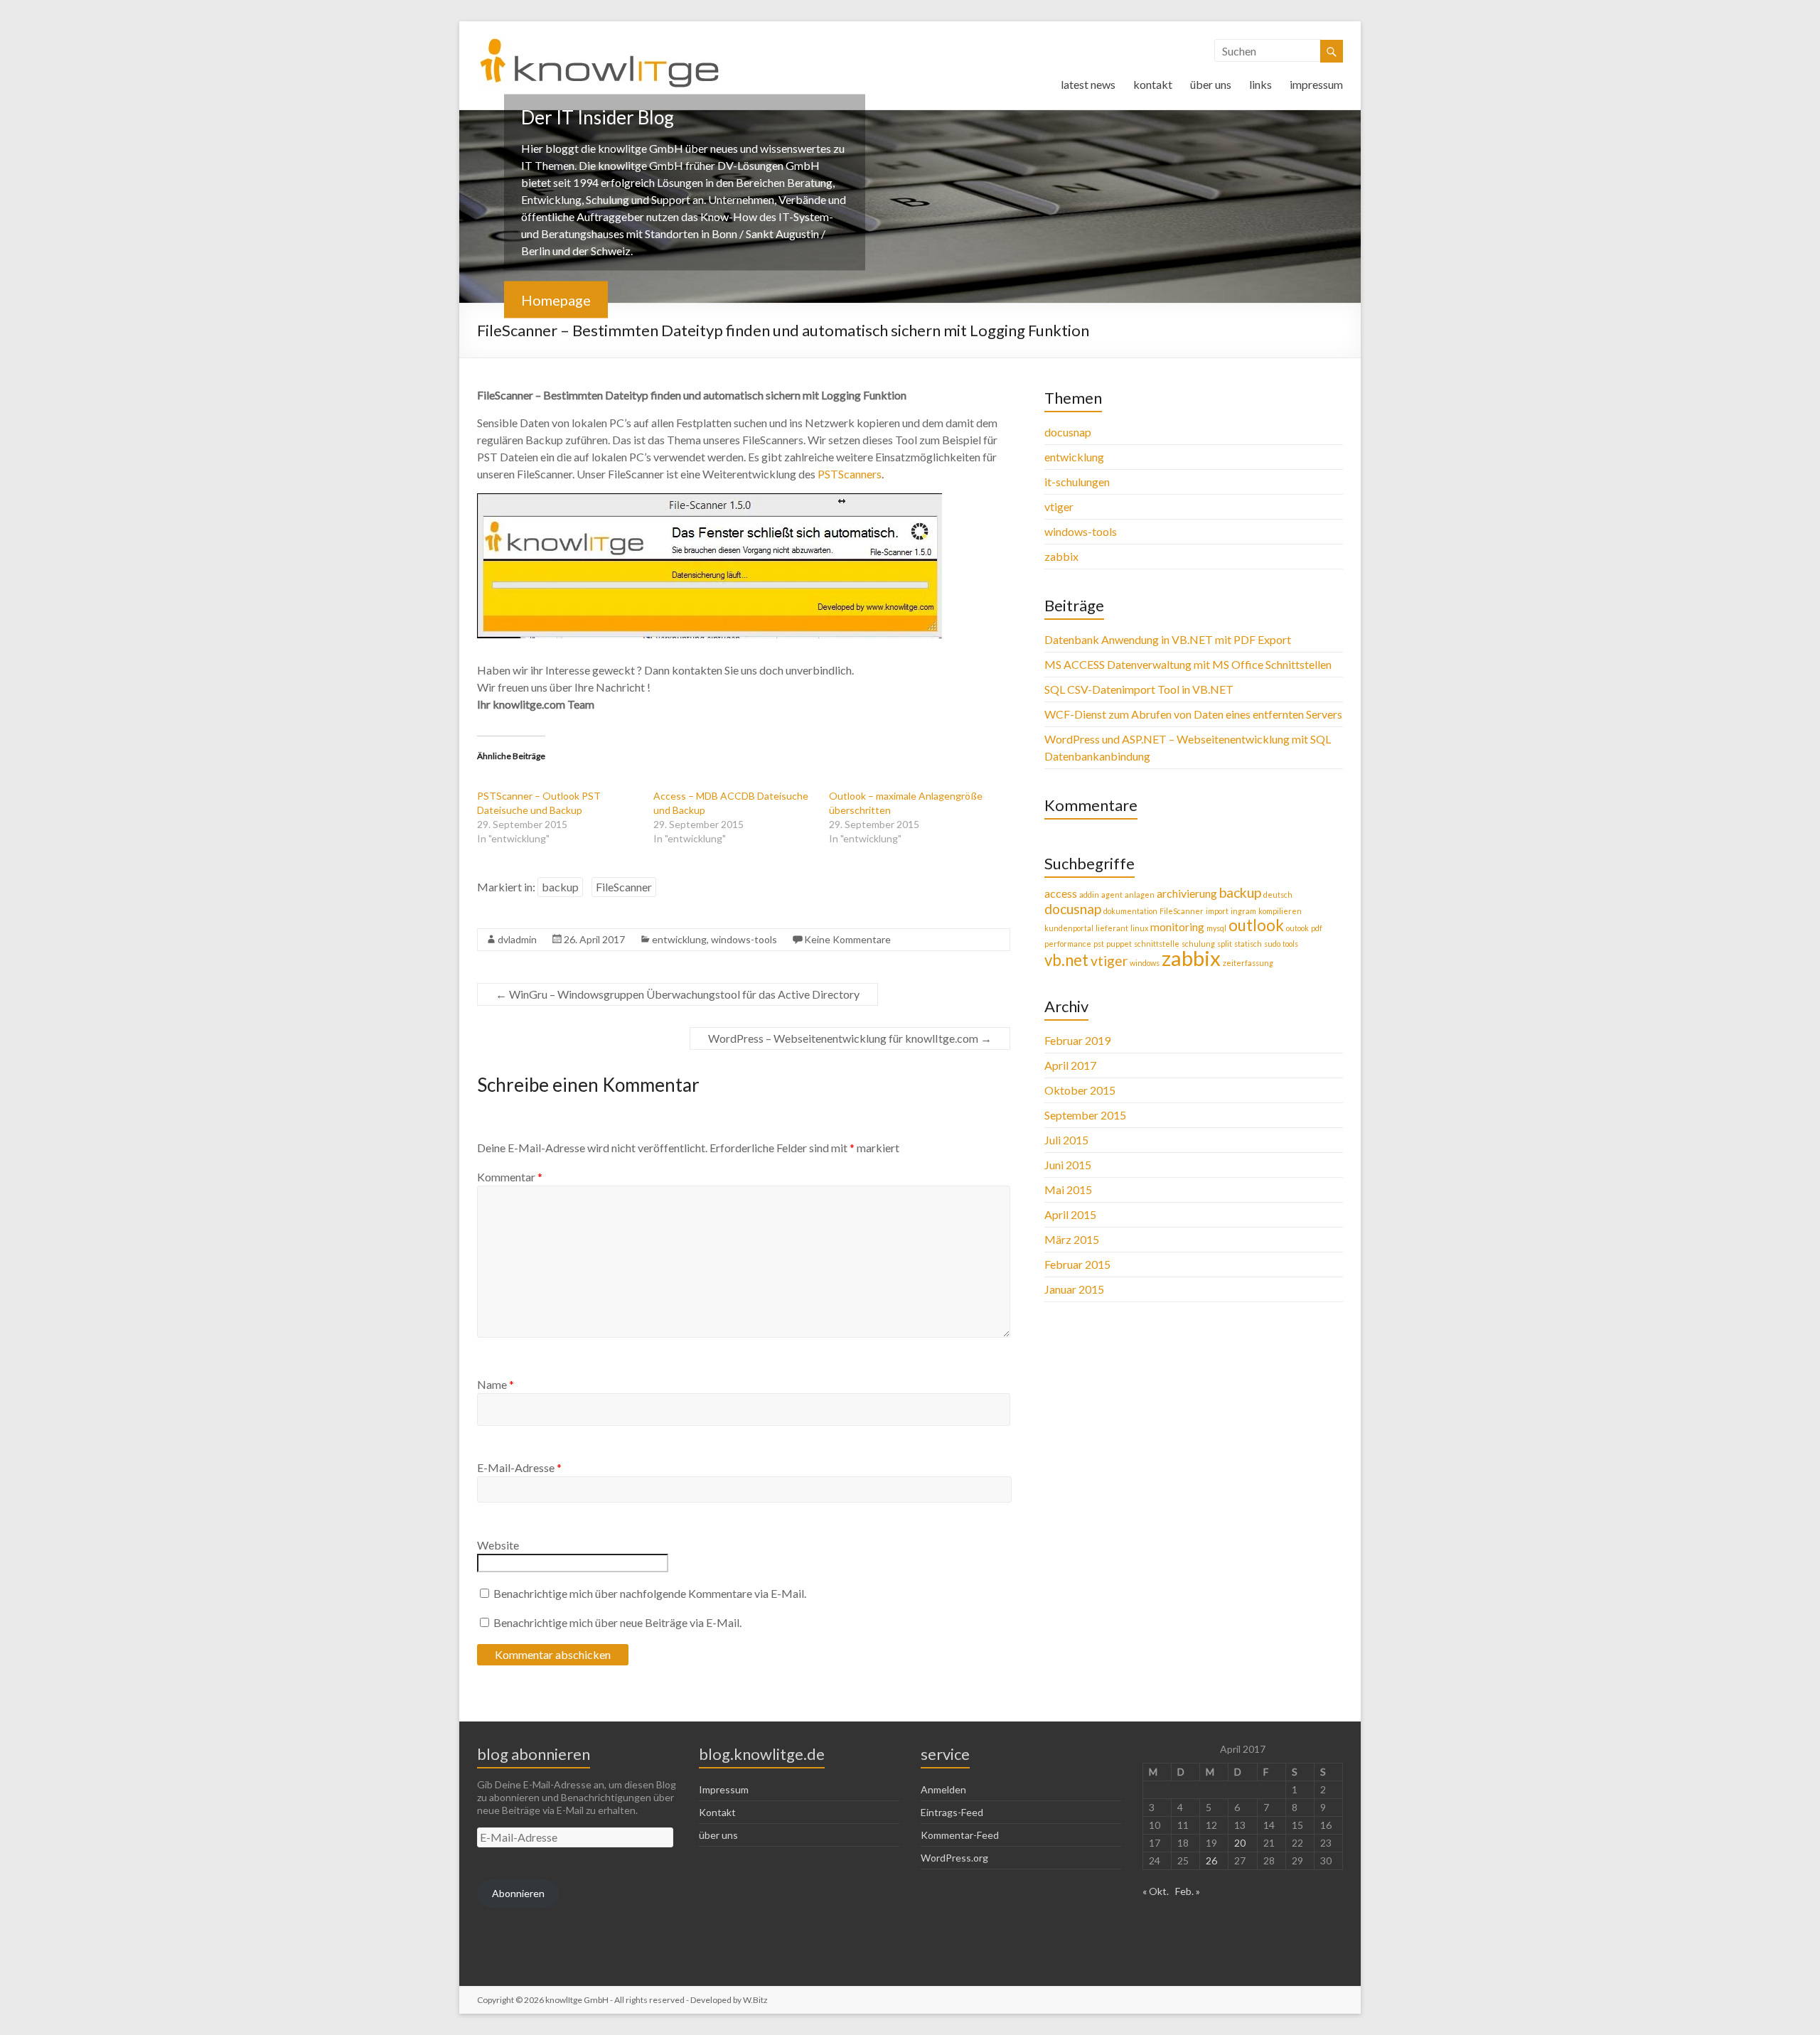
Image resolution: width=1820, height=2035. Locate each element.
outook (1297, 928)
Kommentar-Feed (960, 1835)
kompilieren (1280, 911)
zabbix (1061, 556)
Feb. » (1188, 1891)
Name (496, 1384)
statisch (1248, 944)
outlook (1256, 925)
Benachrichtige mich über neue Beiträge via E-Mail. (617, 1622)
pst (1099, 944)
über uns (1211, 84)
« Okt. (1156, 1891)
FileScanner (624, 887)
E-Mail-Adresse (519, 1467)
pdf (1317, 928)
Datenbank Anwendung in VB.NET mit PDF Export (1168, 639)
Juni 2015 (1068, 1165)
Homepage (556, 300)
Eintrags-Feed (952, 1812)
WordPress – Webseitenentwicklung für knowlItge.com (850, 1038)
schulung (1198, 944)
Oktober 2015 (1080, 1090)
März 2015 (1072, 1239)
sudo (1272, 944)
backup (560, 887)
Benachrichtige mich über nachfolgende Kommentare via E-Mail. (650, 1593)
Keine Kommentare (847, 939)
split (1225, 944)
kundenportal (1069, 928)
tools (1290, 944)
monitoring (1177, 927)
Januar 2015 (1074, 1289)
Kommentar (510, 1177)
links (1260, 84)
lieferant (1112, 928)
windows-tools (744, 939)
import (1217, 911)
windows (1145, 963)
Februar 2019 (1077, 1040)
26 (1211, 1861)
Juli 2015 (1066, 1140)
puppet (1119, 944)
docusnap (1068, 432)
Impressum (724, 1789)
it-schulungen (1077, 482)
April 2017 (1070, 1065)
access (1061, 893)
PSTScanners (850, 474)
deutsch (1278, 895)
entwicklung (679, 939)
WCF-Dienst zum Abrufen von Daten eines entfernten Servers (1193, 714)
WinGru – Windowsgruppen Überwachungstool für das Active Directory (678, 994)
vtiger (1059, 506)
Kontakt (717, 1812)
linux (1139, 928)
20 (1240, 1843)
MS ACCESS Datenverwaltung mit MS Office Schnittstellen (1188, 664)
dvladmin (517, 939)
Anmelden (943, 1789)
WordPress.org (954, 1858)
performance (1068, 944)
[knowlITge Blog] (600, 39)
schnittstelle (1157, 944)
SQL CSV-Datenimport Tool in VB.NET (1139, 689)
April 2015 (1070, 1214)
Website (498, 1545)
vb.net (1066, 960)
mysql (1216, 928)
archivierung (1187, 893)
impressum (1316, 84)
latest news (1088, 84)
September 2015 (1085, 1115)
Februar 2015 (1077, 1264)
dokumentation (1130, 911)
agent (1112, 895)
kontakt (1153, 84)
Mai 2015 (1068, 1190)
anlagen (1140, 895)
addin (1089, 895)
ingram (1243, 911)
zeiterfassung (1248, 963)
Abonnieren (518, 1893)
